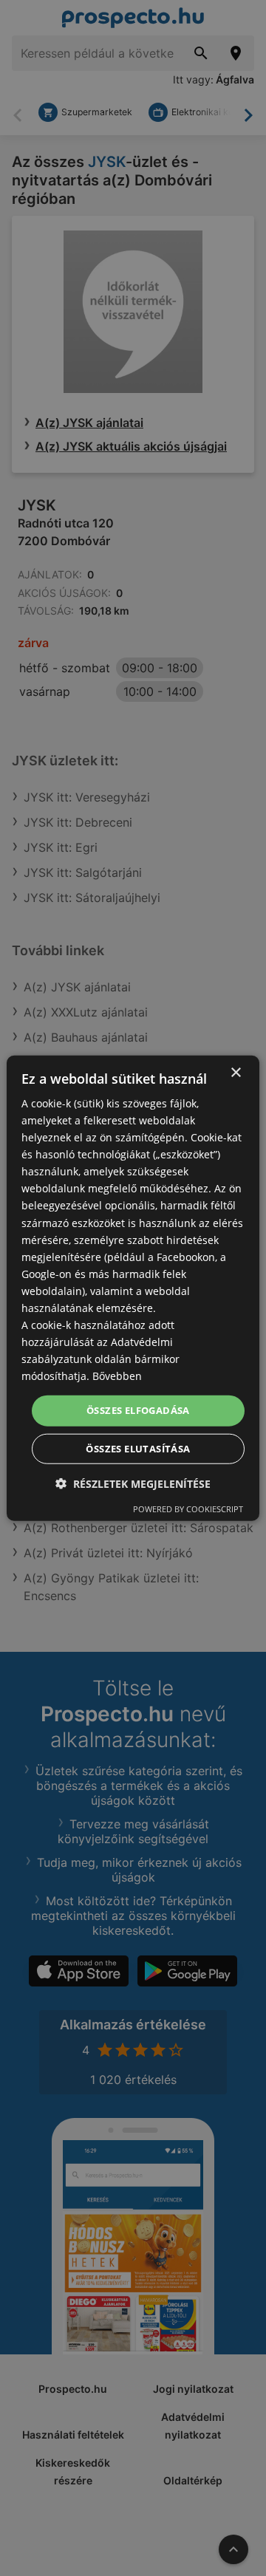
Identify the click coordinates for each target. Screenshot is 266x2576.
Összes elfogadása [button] (138, 1410)
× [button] (235, 1072)
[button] (133, 1484)
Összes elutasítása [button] (138, 1449)
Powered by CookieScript (188, 1509)
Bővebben (117, 1376)
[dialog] (133, 1288)
